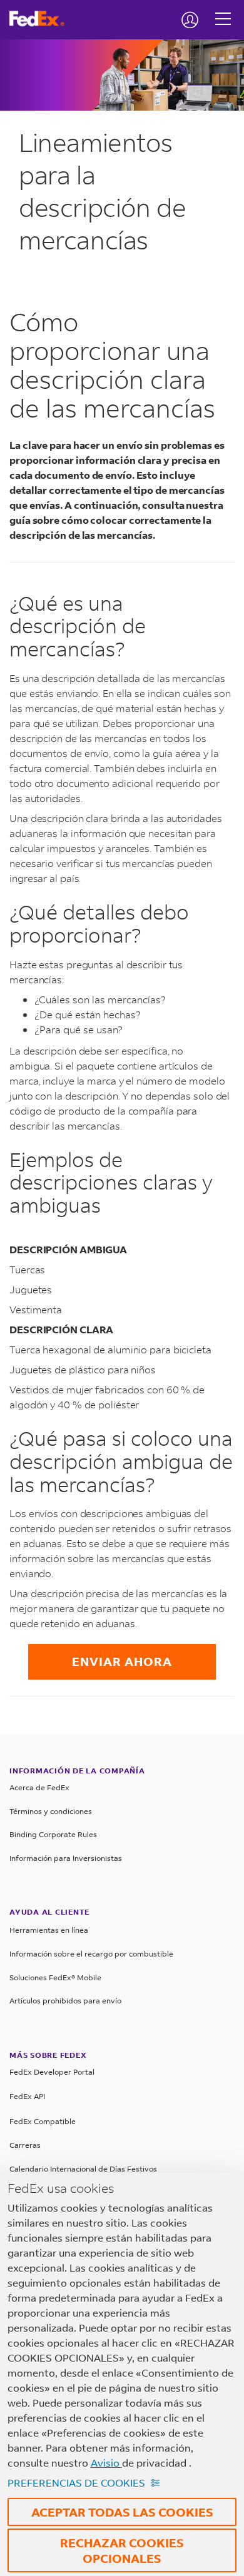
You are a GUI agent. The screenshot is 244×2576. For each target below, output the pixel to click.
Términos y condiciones (51, 1811)
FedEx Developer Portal (52, 2072)
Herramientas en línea (49, 1930)
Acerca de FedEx (39, 1787)
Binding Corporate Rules (53, 1834)
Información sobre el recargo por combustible (91, 1954)
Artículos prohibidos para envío (65, 2001)
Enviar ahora (122, 1661)
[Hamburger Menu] (223, 9)
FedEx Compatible (43, 2121)
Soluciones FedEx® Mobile (55, 1977)
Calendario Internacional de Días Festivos (83, 2169)
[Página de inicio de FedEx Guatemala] (42, 19)
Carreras (25, 2145)
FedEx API (27, 2096)
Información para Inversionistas (66, 1858)
